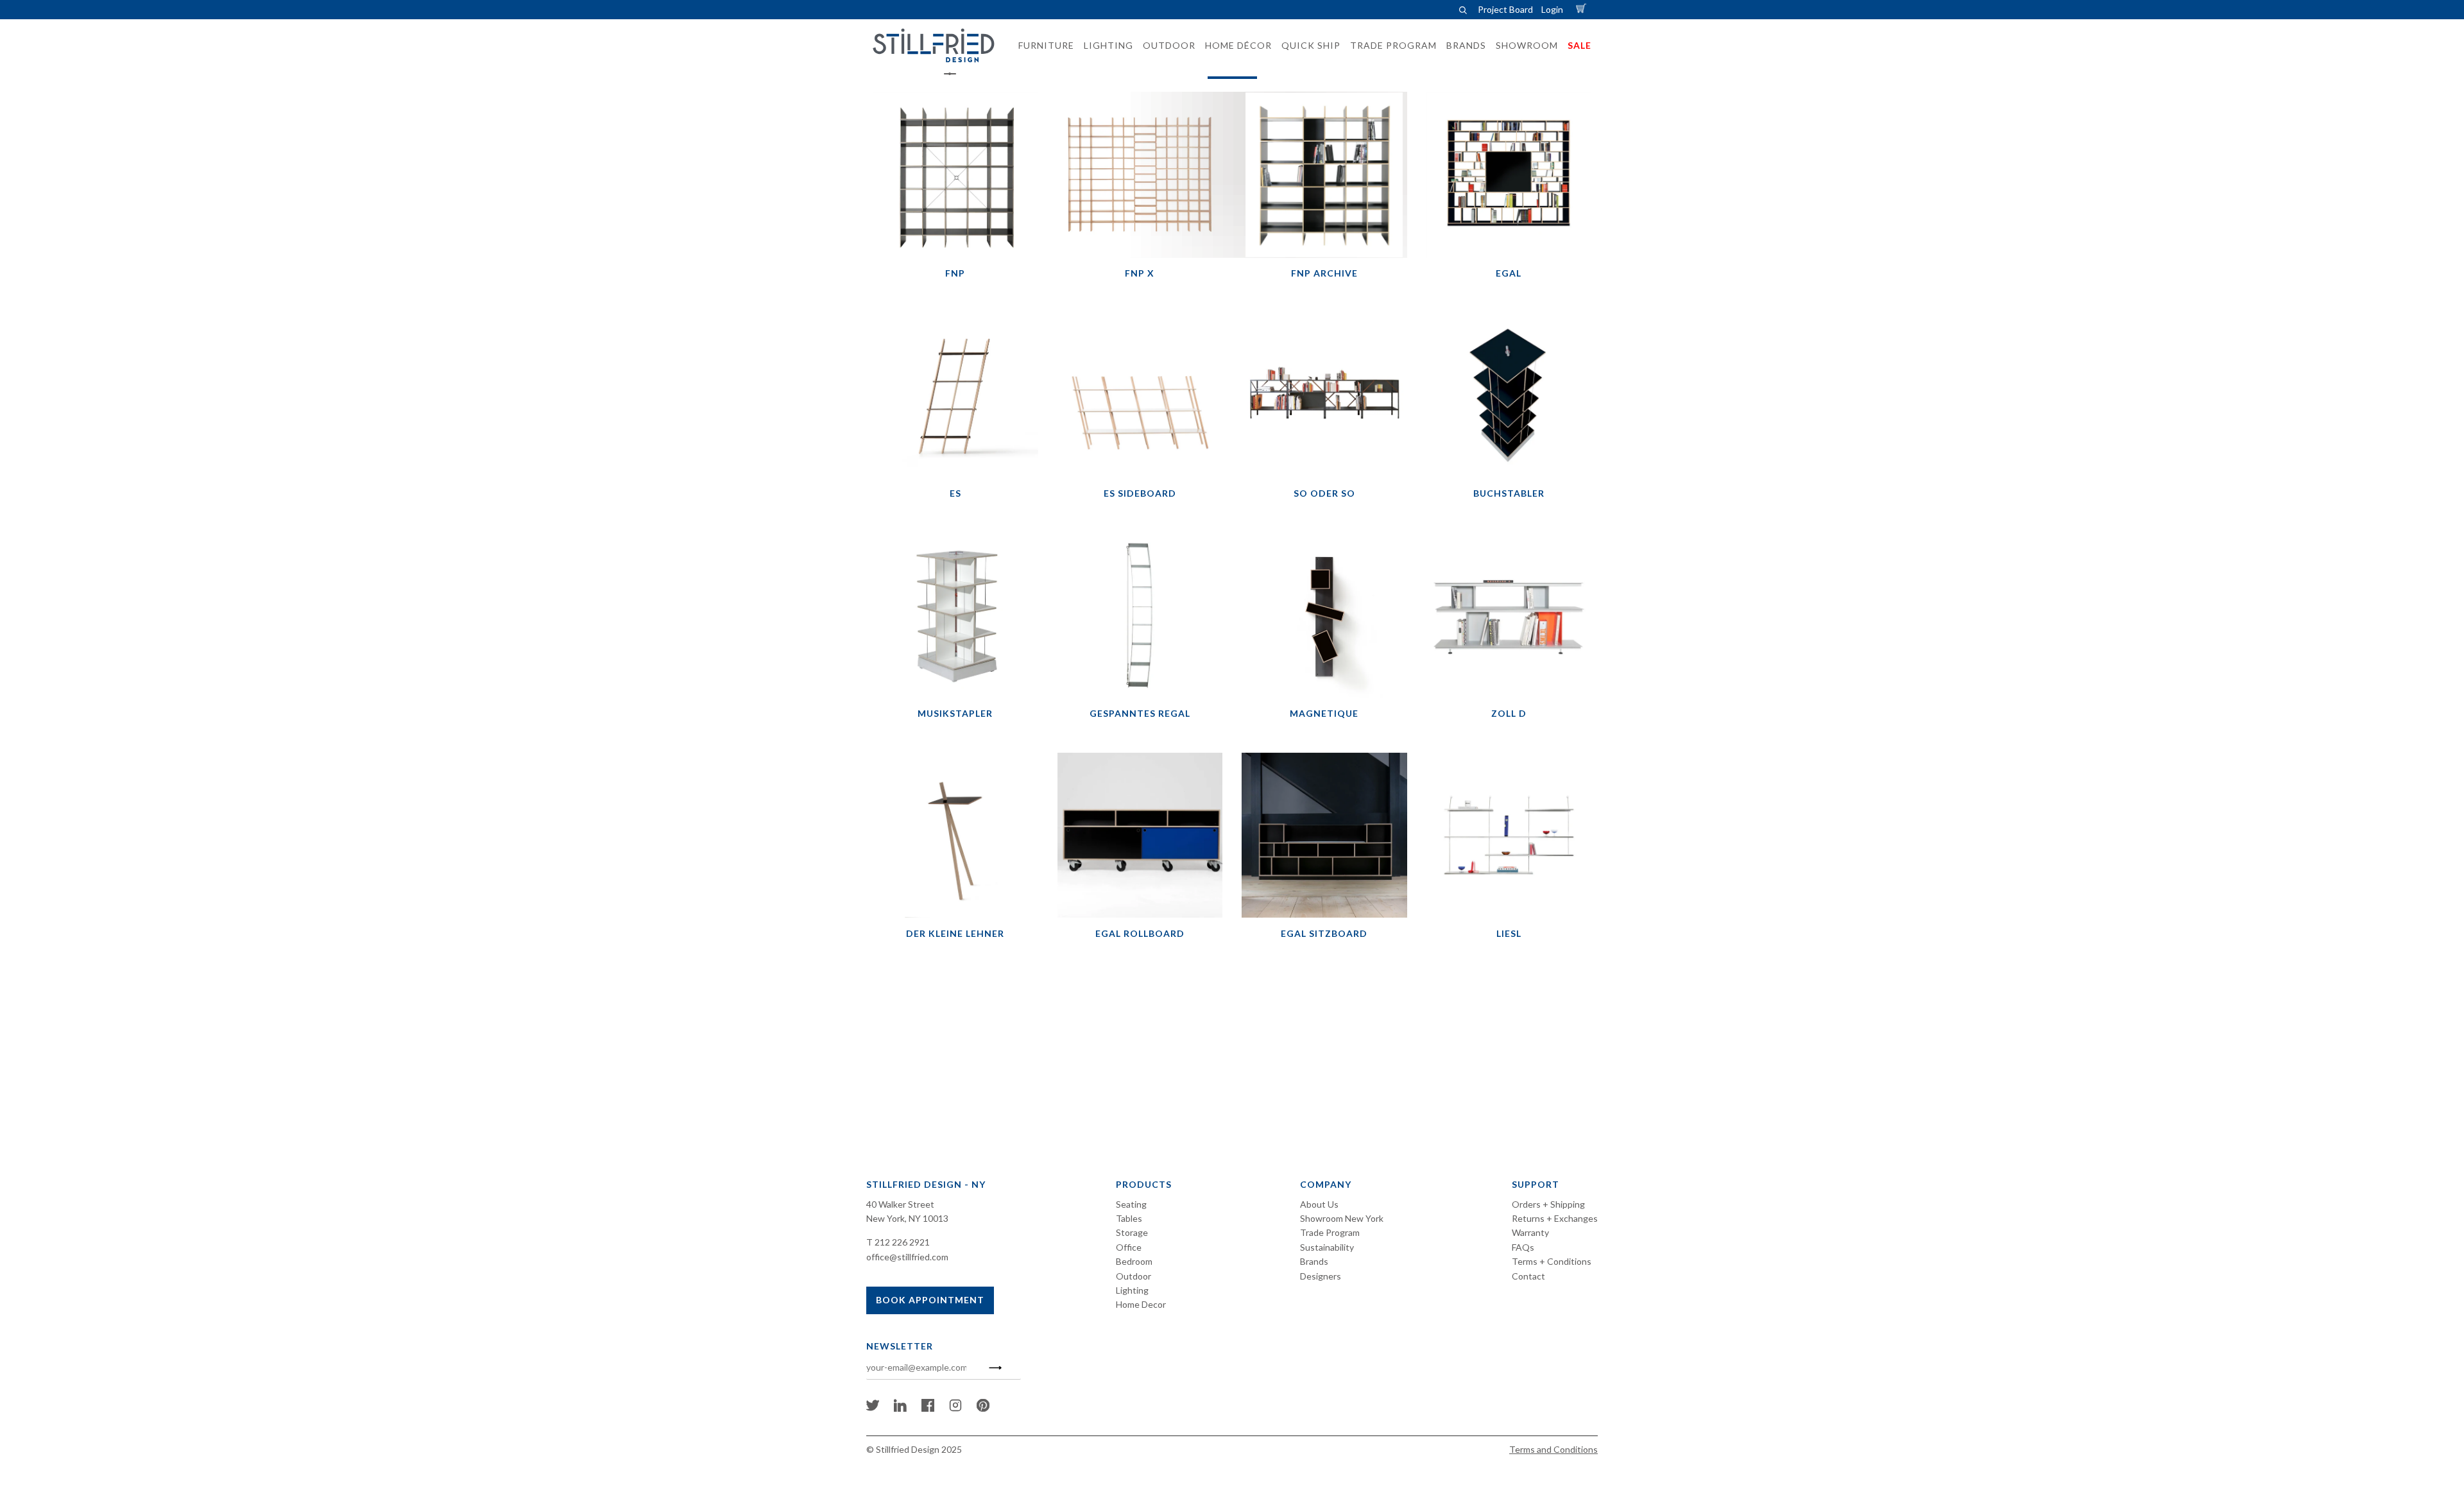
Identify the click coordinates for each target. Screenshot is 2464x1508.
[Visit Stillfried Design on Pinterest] (983, 1408)
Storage (1132, 1232)
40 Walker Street (900, 1204)
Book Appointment (930, 1300)
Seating (1131, 1204)
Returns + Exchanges (1555, 1218)
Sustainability (1327, 1247)
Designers (1321, 1276)
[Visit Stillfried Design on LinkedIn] (900, 1408)
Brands (1314, 1261)
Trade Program (1330, 1232)
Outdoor (1134, 1276)
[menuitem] (1042, 46)
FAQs (1523, 1247)
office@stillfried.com (907, 1257)
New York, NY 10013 (907, 1218)
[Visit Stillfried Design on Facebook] (928, 1408)
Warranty (1530, 1232)
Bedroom (1134, 1261)
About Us (1319, 1204)
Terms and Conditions (1553, 1449)
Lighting (1132, 1290)
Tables (1129, 1218)
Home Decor (1141, 1304)
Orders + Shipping (1548, 1204)
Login (1552, 9)
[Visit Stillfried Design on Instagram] (955, 1408)
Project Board (1505, 9)
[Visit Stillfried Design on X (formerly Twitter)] (873, 1408)
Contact (1528, 1276)
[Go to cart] (1583, 9)
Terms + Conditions (1552, 1261)
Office (1129, 1247)
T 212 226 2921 (898, 1242)
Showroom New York (1342, 1218)
